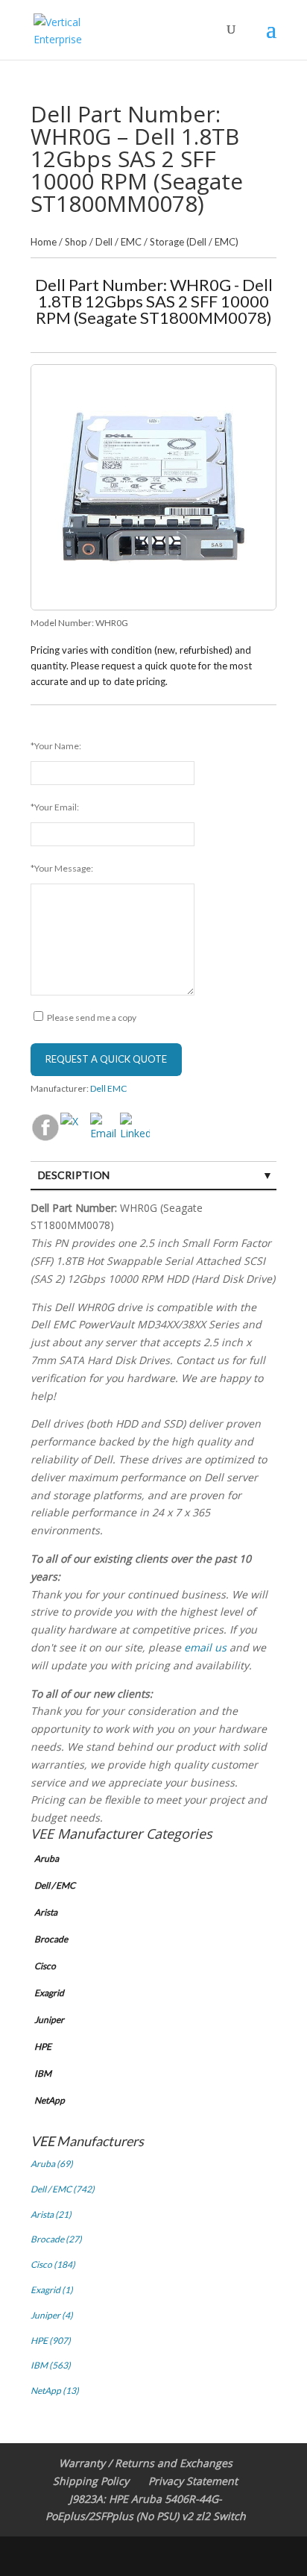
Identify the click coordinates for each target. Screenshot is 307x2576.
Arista (46, 1912)
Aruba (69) (52, 2164)
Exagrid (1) (52, 2290)
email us (205, 1647)
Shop (76, 242)
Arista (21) (51, 2214)
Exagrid (49, 1993)
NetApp (50, 2100)
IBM (43, 2073)
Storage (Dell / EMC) (194, 242)
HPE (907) (51, 2341)
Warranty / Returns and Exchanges (146, 2463)
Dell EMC (108, 1088)
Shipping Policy (91, 2481)
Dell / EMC (118, 242)
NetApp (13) (55, 2391)
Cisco (45, 1966)
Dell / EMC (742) (63, 2189)
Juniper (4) (52, 2315)
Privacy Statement (193, 2481)
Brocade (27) (56, 2239)
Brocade (51, 1939)
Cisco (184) (53, 2264)
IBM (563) (51, 2365)
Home (44, 242)
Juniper (49, 2020)
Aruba (47, 1858)
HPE (43, 2047)
